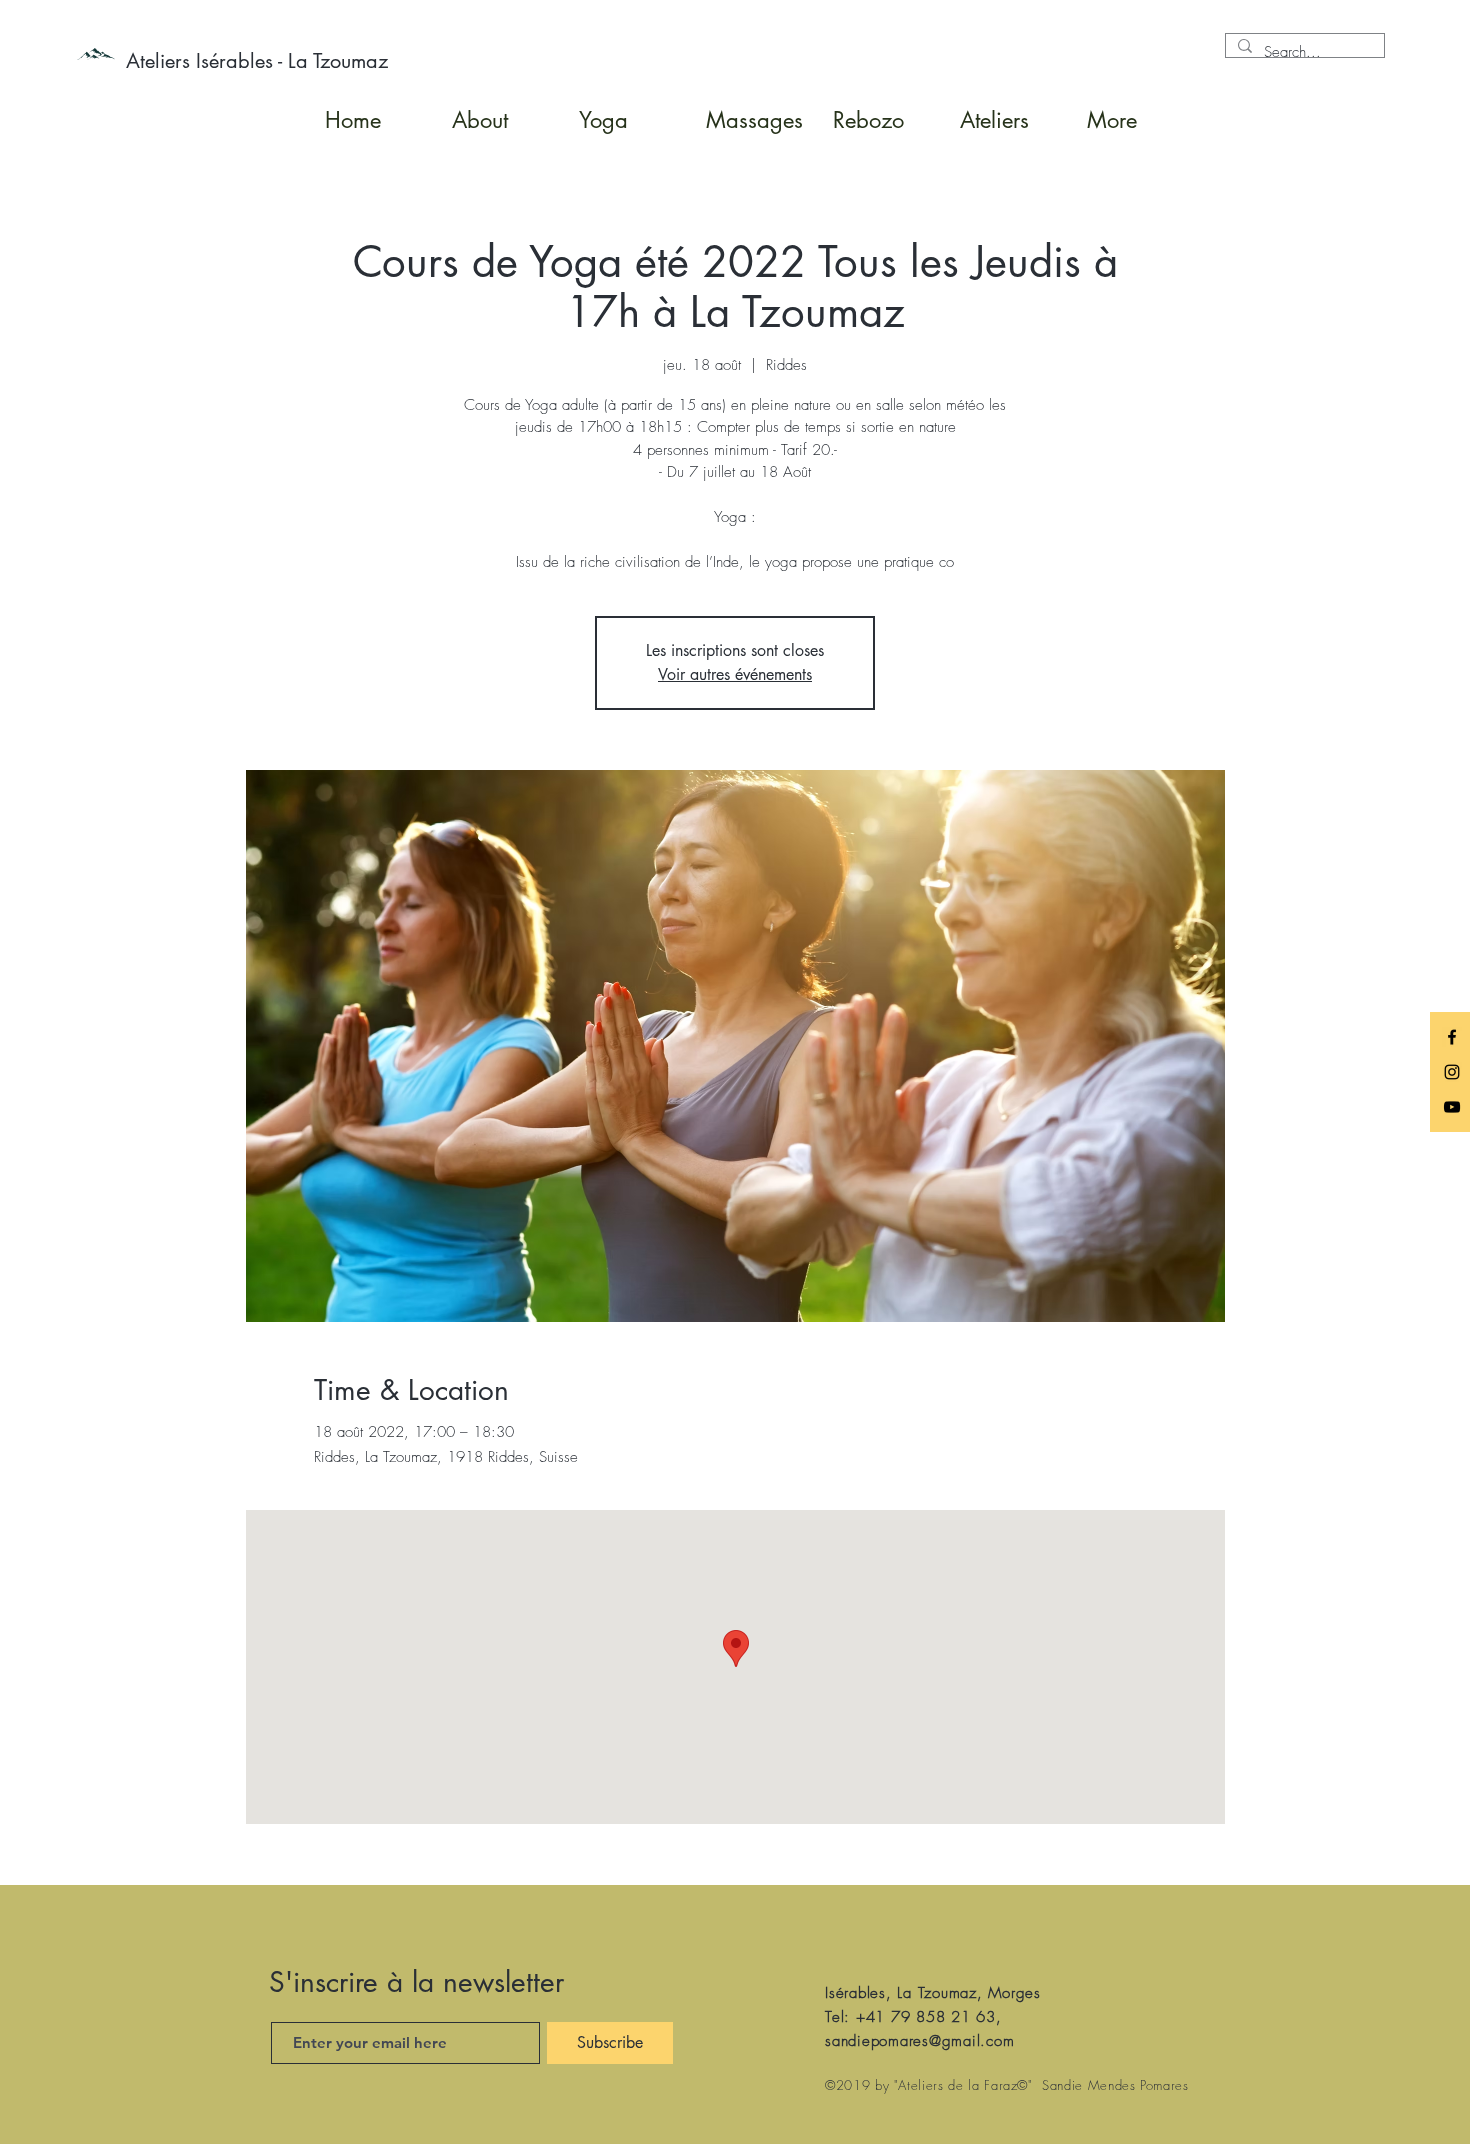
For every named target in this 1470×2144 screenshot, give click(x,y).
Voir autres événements (735, 674)
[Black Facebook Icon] (1452, 1037)
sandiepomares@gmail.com (919, 2041)
